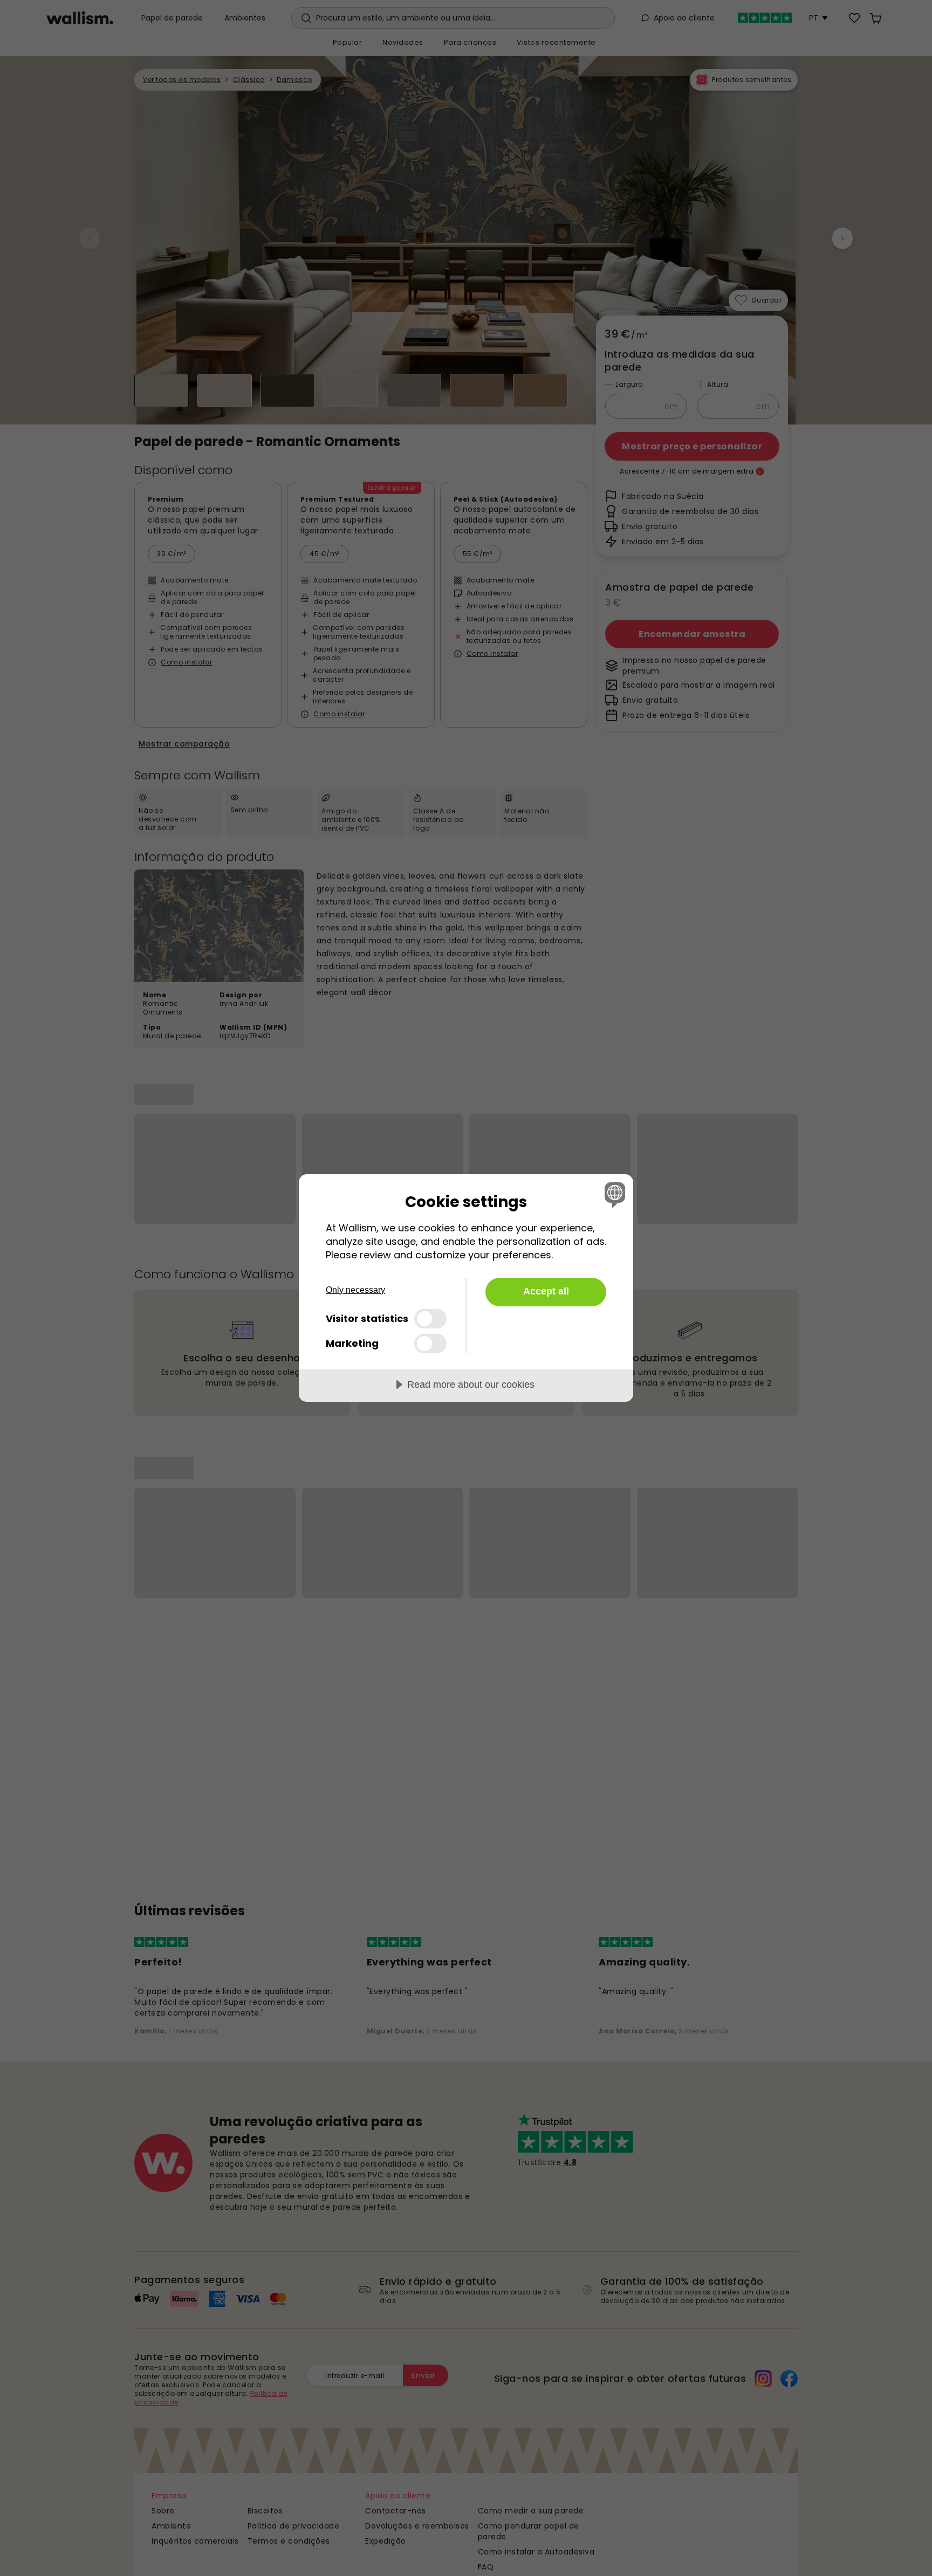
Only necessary (355, 1290)
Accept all (546, 1291)
